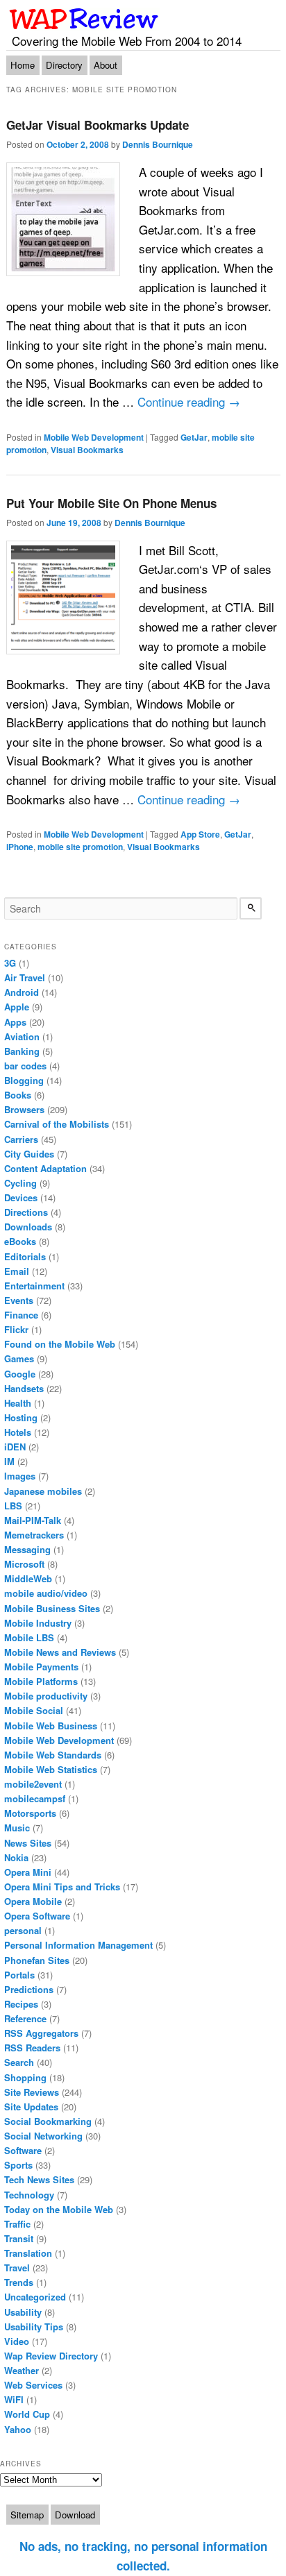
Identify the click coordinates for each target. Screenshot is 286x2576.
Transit (19, 2238)
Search (19, 2062)
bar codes (25, 1066)
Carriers (21, 1139)
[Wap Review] (84, 19)
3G (10, 963)
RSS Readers (32, 2048)
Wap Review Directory (51, 2356)
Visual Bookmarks (87, 450)
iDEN (15, 1447)
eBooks (20, 1241)
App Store (200, 834)
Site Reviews (32, 2092)
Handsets (24, 1388)
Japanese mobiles (43, 1491)
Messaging (27, 1549)
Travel (17, 2268)
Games (19, 1358)
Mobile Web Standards (53, 1755)
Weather (22, 2370)
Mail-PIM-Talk (33, 1520)
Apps (15, 1022)
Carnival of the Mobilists (57, 1124)
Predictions (29, 1989)
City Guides (29, 1154)
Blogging (24, 1080)
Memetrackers (34, 1535)
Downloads (28, 1227)
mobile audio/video (46, 1593)
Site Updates (31, 2107)
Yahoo (18, 2429)
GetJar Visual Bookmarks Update (98, 125)
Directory (64, 65)
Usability (23, 2312)
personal (23, 1930)
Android (22, 992)
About (106, 65)
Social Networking (43, 2136)
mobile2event (33, 1784)
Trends (19, 2282)
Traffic (17, 2224)
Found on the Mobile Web (60, 1344)
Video (17, 2341)
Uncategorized (35, 2297)
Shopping (25, 2077)
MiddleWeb (28, 1578)
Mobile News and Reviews (60, 1652)
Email (17, 1271)
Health (18, 1403)
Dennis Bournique (158, 144)
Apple (17, 1007)
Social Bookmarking (48, 2121)
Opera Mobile (33, 1901)
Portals (19, 1975)
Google (20, 1374)
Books (18, 1095)
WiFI (14, 2399)
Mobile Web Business (51, 1726)
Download (75, 2515)
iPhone (20, 847)
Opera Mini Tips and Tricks (62, 1887)
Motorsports (30, 1813)
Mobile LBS (29, 1637)
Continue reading (189, 401)
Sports (18, 2165)
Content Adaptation (45, 1168)
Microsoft (24, 1564)
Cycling (20, 1183)
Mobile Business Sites (52, 1608)
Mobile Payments (41, 1667)
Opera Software (37, 1916)
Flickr (16, 1329)
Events (19, 1300)
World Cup (27, 2414)
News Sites (28, 1843)
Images (20, 1476)
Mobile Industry (38, 1623)
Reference (25, 2018)
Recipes (21, 2004)
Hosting (21, 1417)
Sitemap (27, 2515)
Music (17, 1828)
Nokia (16, 1857)
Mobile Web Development (94, 437)
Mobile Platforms (41, 1681)
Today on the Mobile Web (59, 2209)
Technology (29, 2195)
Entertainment (34, 1286)
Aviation (22, 1036)
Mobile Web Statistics (51, 1769)
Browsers (24, 1109)
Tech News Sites (39, 2179)
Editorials (25, 1256)
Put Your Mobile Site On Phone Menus (111, 503)
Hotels (18, 1432)
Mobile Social (34, 1710)
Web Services (33, 2385)
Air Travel (25, 977)
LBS (13, 1506)
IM (9, 1461)
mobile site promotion (80, 847)
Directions (26, 1212)
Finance (21, 1315)
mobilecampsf (35, 1798)
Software (23, 2150)
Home (23, 65)
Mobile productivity (46, 1696)
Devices (21, 1197)
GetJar (194, 437)
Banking (22, 1051)
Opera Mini (28, 1872)
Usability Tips (34, 2327)
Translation (28, 2253)
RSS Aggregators (41, 2033)
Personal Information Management (78, 1945)
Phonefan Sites (37, 1960)
